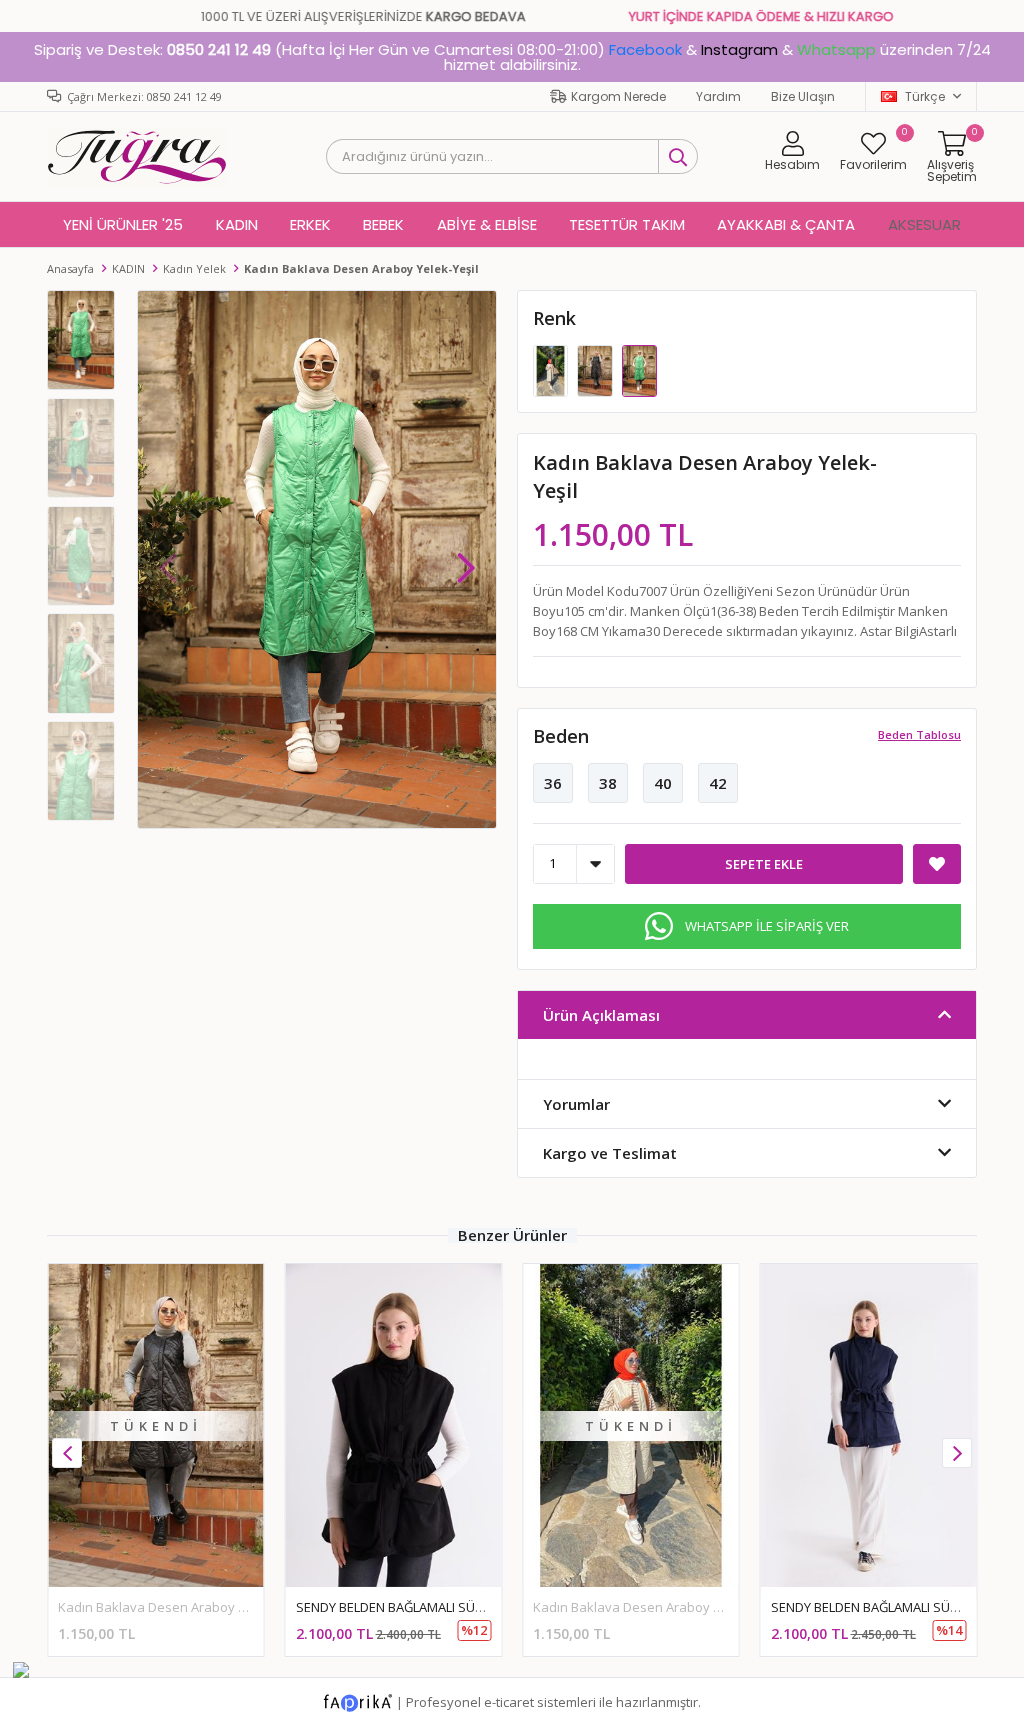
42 (718, 783)
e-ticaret (509, 1702)
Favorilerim (873, 151)
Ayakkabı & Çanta (786, 224)
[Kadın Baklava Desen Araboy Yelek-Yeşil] (639, 369)
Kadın (237, 224)
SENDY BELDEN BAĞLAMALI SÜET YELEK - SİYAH (434, 1607)
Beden (561, 736)
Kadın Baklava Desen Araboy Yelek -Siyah (185, 1607)
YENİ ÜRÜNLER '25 (123, 224)
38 (608, 783)
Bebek (383, 224)
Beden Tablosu (919, 734)
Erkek (310, 224)
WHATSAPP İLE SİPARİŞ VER (767, 926)
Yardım (718, 96)
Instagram (739, 49)
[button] (466, 558)
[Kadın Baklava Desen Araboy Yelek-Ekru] (552, 369)
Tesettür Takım (627, 224)
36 (553, 783)
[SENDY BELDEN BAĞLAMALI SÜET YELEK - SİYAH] (394, 1425)
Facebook (645, 49)
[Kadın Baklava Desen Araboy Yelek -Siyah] (596, 369)
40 (663, 783)
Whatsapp (836, 49)
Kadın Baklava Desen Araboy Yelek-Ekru (655, 1607)
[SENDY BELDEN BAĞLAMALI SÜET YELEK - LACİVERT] (869, 1425)
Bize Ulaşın (803, 96)
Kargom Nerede (618, 96)
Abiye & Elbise (487, 224)
